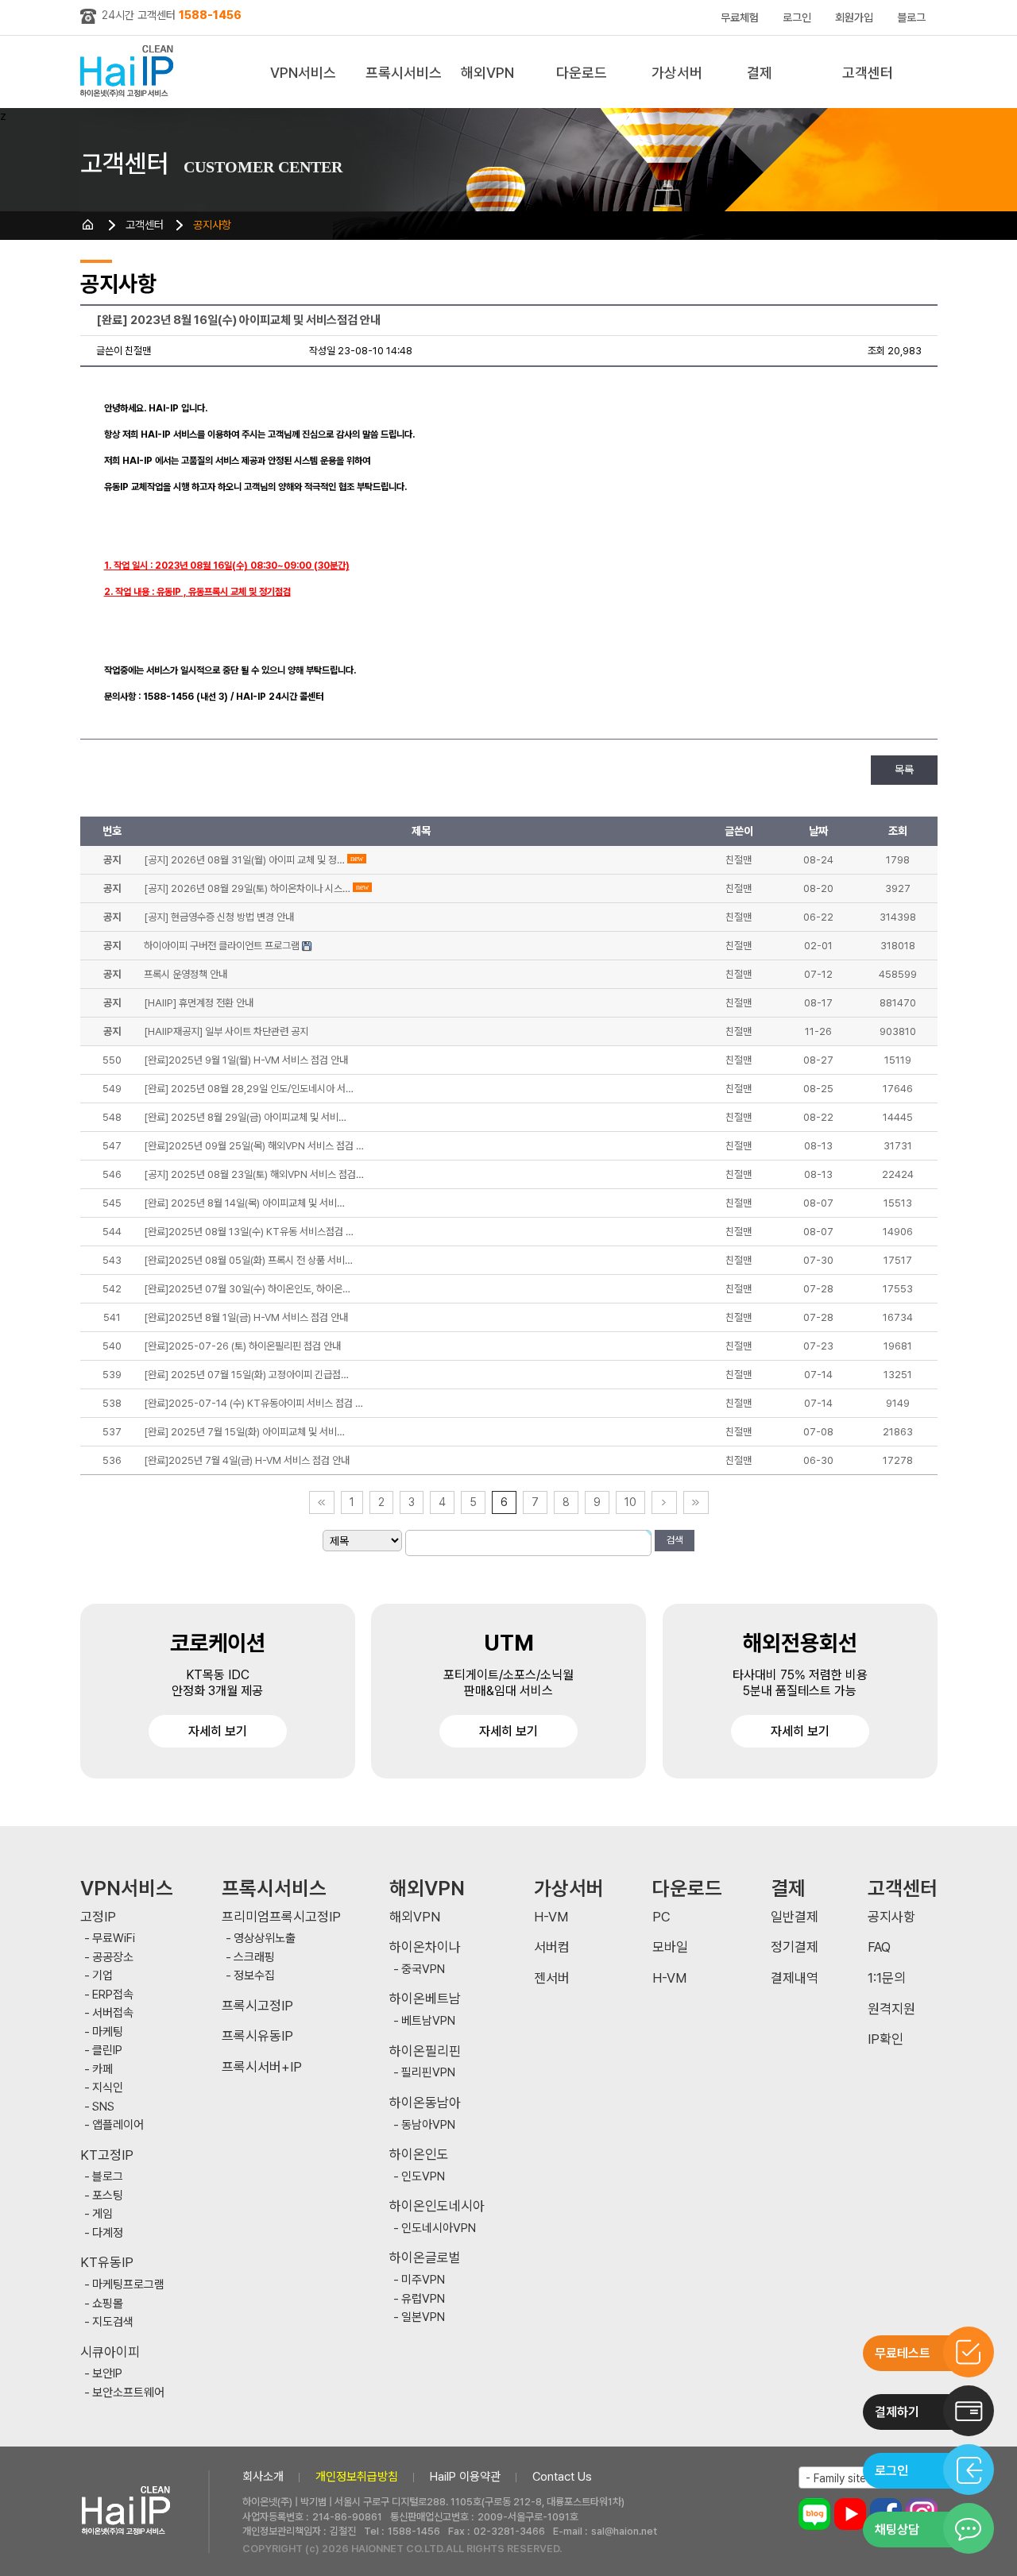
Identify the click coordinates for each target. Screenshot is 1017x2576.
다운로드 (582, 73)
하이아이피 (130, 72)
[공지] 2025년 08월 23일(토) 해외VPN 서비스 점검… (254, 1174)
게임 (102, 2214)
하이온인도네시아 (437, 2206)
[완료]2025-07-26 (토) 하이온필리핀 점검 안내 (242, 1346)
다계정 (108, 2233)
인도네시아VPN (439, 2228)
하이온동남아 (425, 2103)
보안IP (107, 2374)
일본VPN (423, 2317)
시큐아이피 (110, 2352)
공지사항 (212, 225)
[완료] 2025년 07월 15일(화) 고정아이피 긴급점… (246, 1375)
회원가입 (854, 17)
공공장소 (113, 1958)
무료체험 (740, 17)
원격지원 (891, 2009)
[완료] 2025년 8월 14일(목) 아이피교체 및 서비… (244, 1203)
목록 (904, 770)
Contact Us (562, 2477)
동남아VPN (428, 2125)
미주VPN (423, 2280)
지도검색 (113, 2322)
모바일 (670, 1947)
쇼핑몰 (108, 2304)
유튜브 (850, 2514)
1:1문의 (887, 1978)
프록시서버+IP (262, 2067)
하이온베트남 (425, 1999)
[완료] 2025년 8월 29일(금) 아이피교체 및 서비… (245, 1117)
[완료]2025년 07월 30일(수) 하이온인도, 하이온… (247, 1289)
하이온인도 (419, 2155)
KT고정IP (107, 2155)
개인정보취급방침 (357, 2477)
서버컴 (552, 1947)
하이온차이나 (425, 1947)
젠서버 (552, 1978)
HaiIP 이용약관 (465, 2477)
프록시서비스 (404, 73)
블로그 (911, 17)
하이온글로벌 (425, 2258)
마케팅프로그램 (128, 2285)
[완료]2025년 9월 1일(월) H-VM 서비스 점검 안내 (246, 1060)
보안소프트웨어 (128, 2393)
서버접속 (113, 2013)
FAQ (879, 1947)
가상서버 (677, 73)
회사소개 (263, 2477)
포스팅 (108, 2196)
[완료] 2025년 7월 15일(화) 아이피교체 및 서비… (244, 1432)
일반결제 (795, 1917)
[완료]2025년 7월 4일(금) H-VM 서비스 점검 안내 (247, 1460)
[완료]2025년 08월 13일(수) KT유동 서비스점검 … (249, 1232)
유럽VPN (423, 2299)
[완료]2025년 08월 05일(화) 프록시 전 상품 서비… (248, 1260)
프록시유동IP (257, 2036)
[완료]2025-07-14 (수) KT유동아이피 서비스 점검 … (253, 1403)
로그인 (797, 17)
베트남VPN (428, 2021)
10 (630, 1502)
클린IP (107, 2051)
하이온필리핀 (425, 2051)
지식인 (108, 2088)
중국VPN (423, 1970)
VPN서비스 (303, 73)
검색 (675, 1540)
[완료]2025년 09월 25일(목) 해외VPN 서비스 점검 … (254, 1146)
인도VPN (423, 2177)
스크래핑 (254, 1958)
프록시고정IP (257, 2006)
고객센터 (868, 73)
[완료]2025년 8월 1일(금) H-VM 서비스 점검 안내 (246, 1317)
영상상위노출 (265, 1939)
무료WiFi (114, 1939)
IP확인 (886, 2039)
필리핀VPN (428, 2073)
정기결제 (795, 1947)
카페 (102, 2070)
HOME (88, 225)
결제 (760, 73)
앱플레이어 (118, 2125)
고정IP (98, 1917)
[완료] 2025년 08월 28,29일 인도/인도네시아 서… (249, 1089)
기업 (102, 1976)
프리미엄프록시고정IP (281, 1917)
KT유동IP (107, 2263)
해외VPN (487, 73)
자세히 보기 (218, 1731)
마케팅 (108, 2032)
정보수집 (254, 1976)
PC (661, 1917)
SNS (103, 2107)
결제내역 (795, 1978)
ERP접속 (113, 1995)
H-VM (551, 1917)
